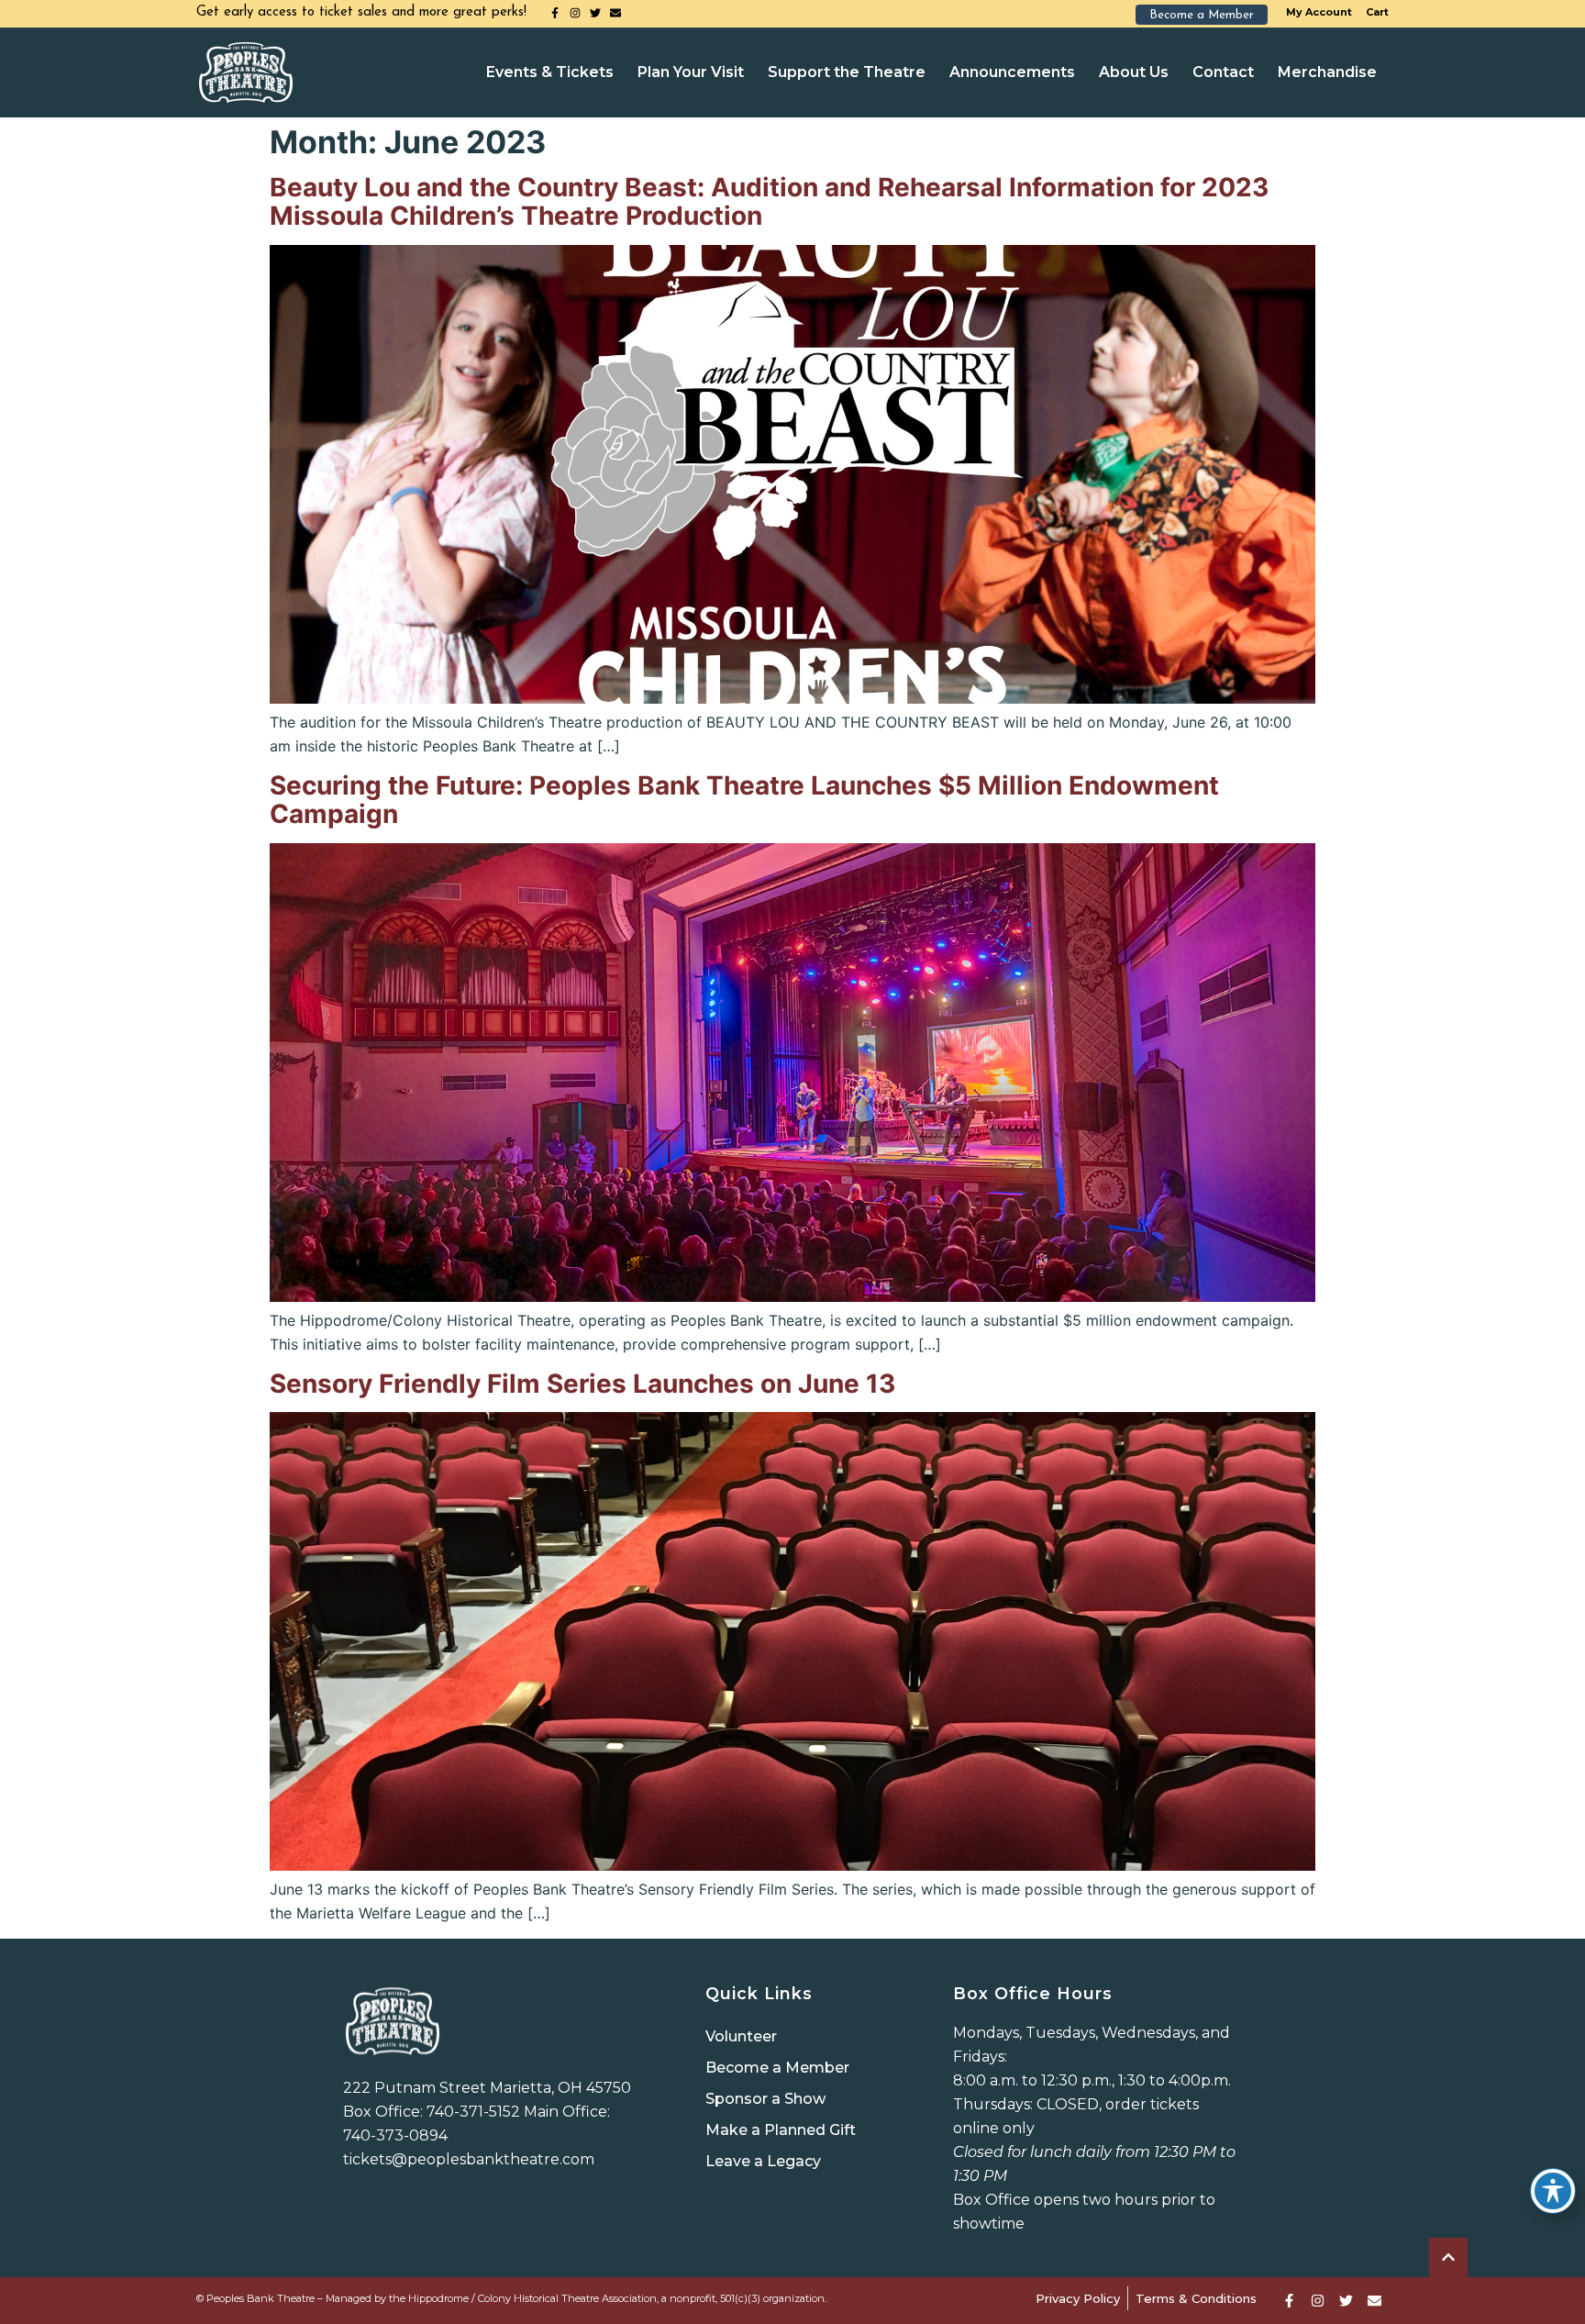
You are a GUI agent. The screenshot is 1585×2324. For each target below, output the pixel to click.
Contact (1223, 72)
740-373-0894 (395, 2135)
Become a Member (777, 2068)
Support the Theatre (847, 72)
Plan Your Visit (691, 72)
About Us (1134, 72)
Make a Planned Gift (781, 2130)
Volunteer (741, 2036)
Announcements (1012, 72)
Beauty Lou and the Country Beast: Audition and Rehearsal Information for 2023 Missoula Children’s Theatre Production (769, 201)
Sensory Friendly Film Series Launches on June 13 (582, 1384)
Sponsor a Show (765, 2099)
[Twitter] (595, 13)
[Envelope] (615, 13)
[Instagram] (575, 13)
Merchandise (1327, 72)
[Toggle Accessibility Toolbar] (1553, 2191)
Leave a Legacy (763, 2161)
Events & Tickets (550, 72)
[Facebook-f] (555, 13)
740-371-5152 (473, 2112)
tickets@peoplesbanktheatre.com (469, 2159)
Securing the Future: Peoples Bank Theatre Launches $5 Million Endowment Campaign (744, 800)
